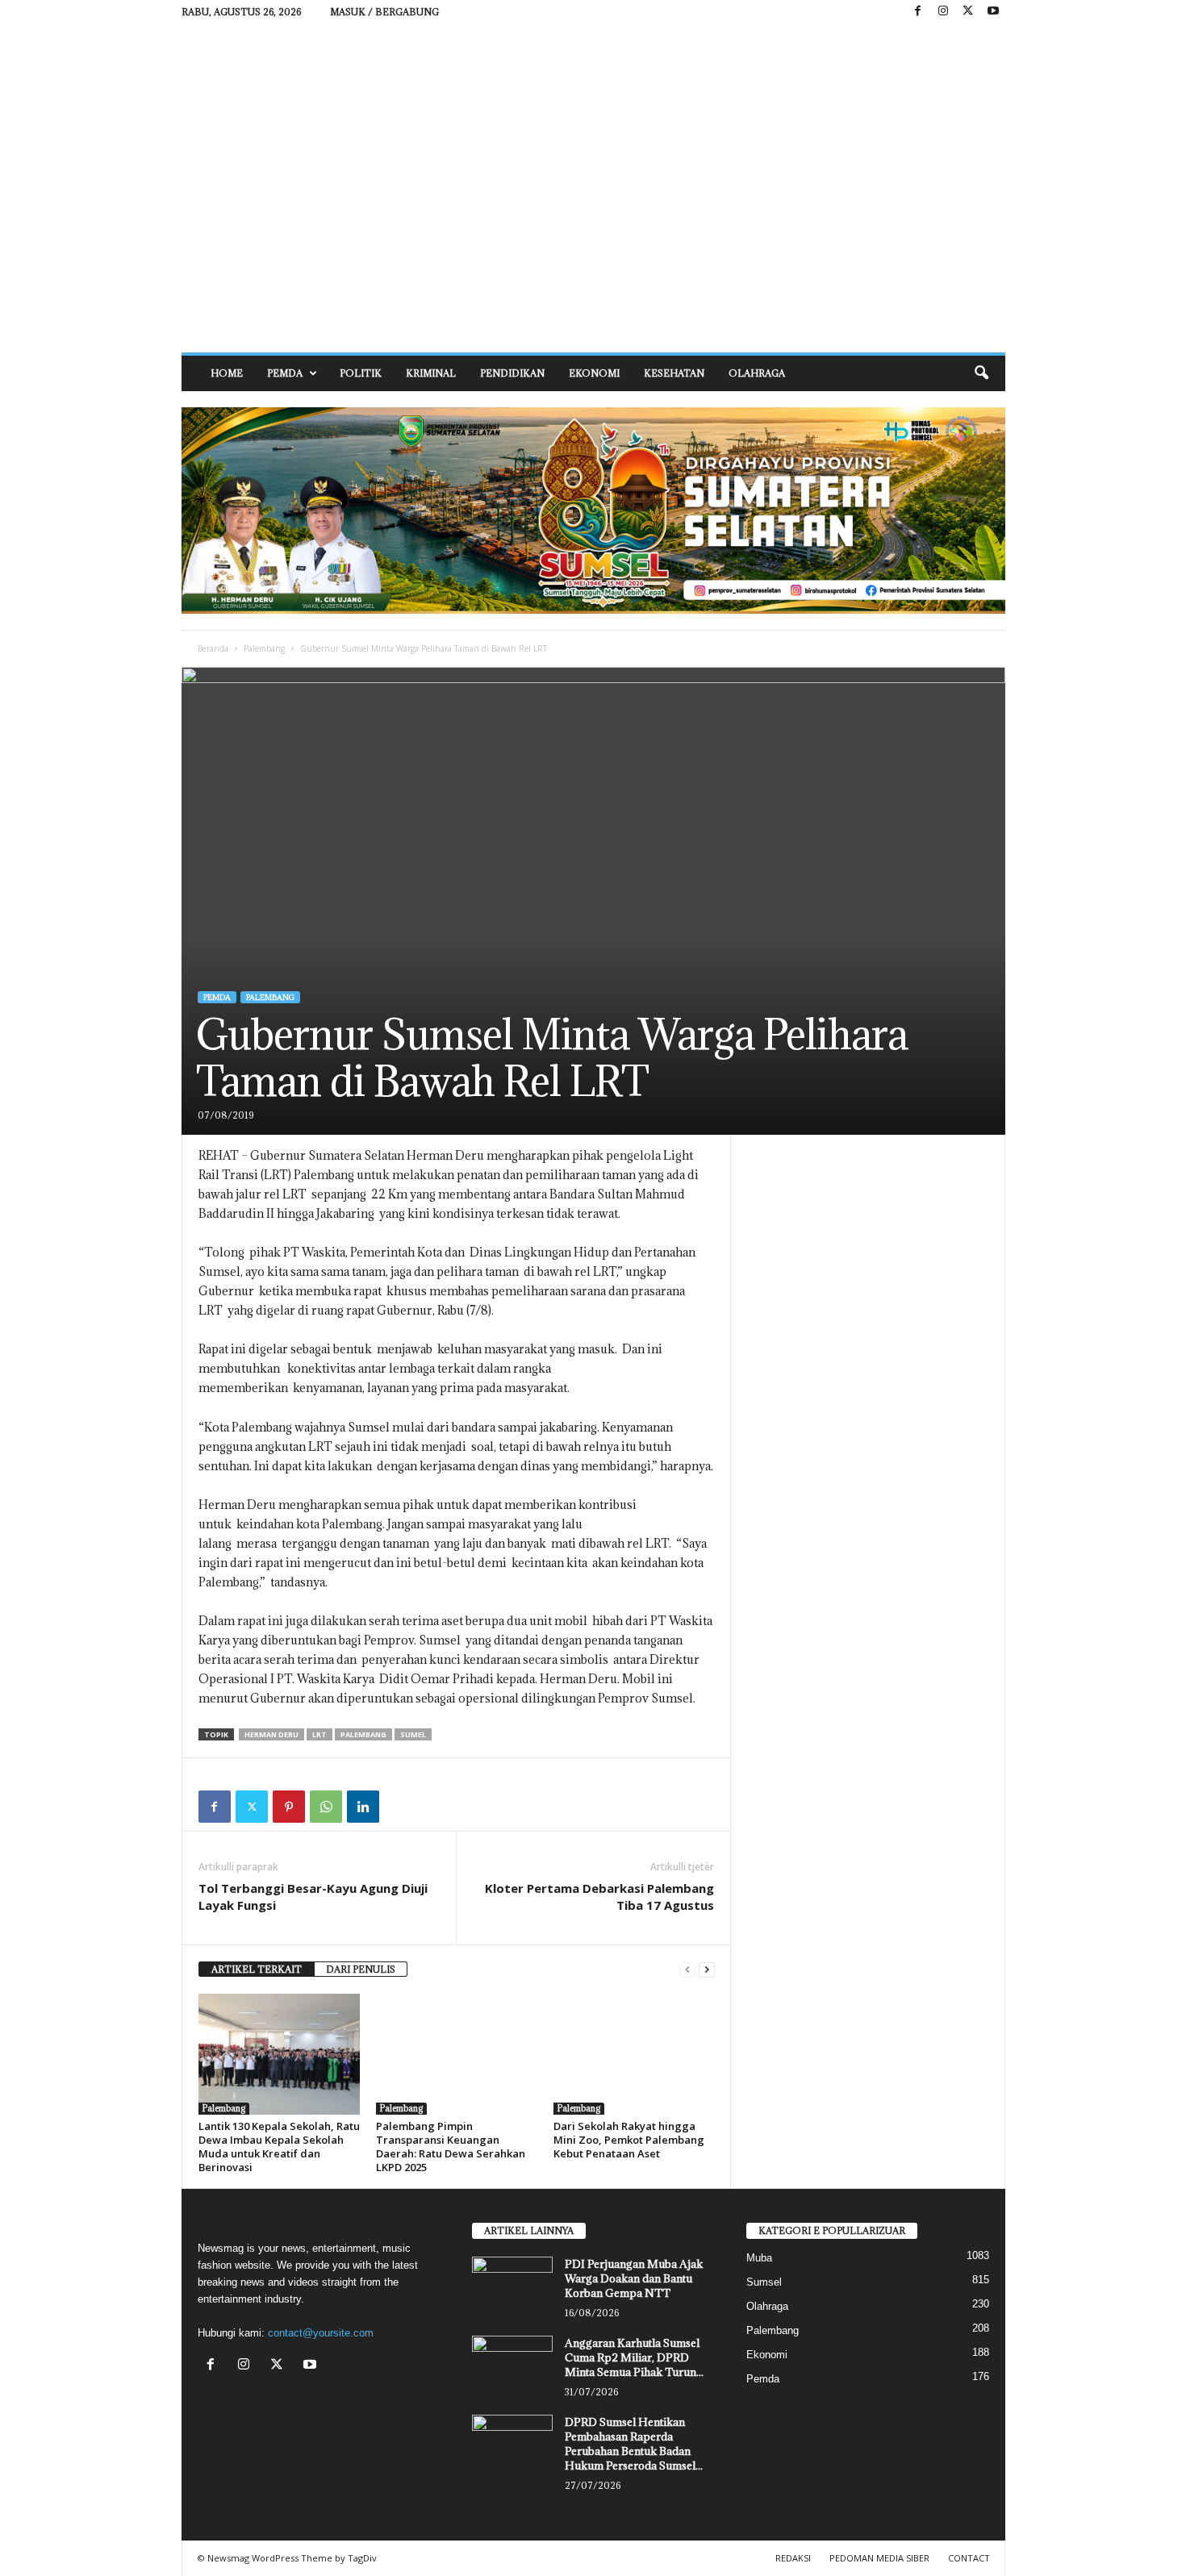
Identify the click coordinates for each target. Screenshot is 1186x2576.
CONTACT (969, 2558)
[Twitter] (252, 1807)
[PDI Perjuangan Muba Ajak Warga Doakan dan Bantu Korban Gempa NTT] (512, 2287)
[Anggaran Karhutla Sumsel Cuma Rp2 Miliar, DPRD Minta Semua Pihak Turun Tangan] (512, 2366)
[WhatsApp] (326, 1807)
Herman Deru (271, 1734)
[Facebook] (918, 12)
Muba (759, 2258)
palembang (363, 1734)
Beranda (213, 648)
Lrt (319, 1734)
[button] (981, 373)
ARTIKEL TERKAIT (257, 1969)
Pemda (285, 373)
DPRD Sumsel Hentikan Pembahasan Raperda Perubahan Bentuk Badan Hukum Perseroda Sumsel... (634, 2444)
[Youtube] (993, 12)
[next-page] (707, 1970)
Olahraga (757, 373)
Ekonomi (594, 373)
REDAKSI (793, 2558)
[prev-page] (687, 1970)
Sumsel (764, 2282)
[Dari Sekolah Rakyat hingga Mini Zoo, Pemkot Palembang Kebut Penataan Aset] (634, 2054)
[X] (968, 12)
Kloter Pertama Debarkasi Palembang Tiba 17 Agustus (599, 1897)
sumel (413, 1734)
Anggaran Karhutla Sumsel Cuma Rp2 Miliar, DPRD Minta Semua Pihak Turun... (634, 2357)
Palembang (264, 648)
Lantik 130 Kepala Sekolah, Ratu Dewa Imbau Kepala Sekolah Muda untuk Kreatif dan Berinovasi (279, 2147)
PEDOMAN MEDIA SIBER (879, 2558)
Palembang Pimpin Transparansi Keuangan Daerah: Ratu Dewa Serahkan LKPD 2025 (451, 2147)
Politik (361, 373)
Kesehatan (674, 373)
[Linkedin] (363, 1807)
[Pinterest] (289, 1807)
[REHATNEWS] (593, 188)
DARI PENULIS (361, 1969)
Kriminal (431, 373)
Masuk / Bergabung (384, 12)
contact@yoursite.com (321, 2333)
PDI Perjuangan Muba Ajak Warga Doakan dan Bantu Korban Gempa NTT (634, 2278)
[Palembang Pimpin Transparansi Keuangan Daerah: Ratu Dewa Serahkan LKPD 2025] (457, 2054)
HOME (227, 373)
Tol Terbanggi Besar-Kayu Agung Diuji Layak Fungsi (313, 1897)
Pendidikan (512, 373)
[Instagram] (943, 12)
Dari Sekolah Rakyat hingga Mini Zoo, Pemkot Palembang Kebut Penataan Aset (629, 2140)
